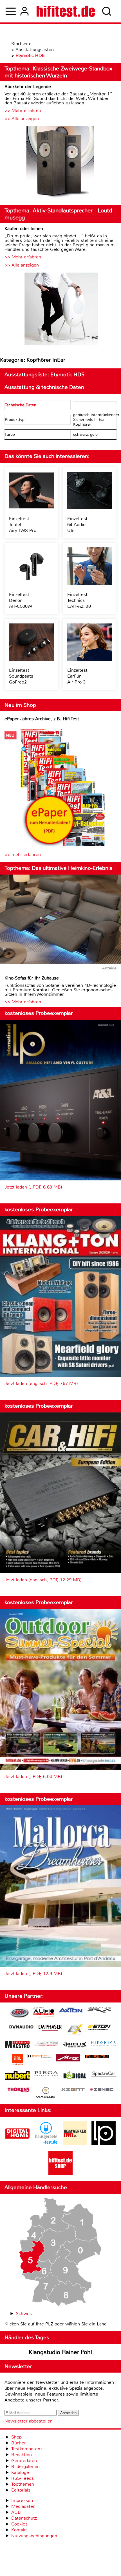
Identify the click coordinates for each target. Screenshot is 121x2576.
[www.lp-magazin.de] (104, 2144)
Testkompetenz (27, 2449)
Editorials (21, 2490)
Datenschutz (24, 2518)
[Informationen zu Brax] (99, 2011)
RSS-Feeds (23, 2478)
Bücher (19, 2443)
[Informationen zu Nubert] (17, 2076)
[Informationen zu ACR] (19, 2013)
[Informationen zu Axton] (71, 2011)
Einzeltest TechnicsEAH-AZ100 (79, 600)
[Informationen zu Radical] (75, 2077)
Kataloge (20, 2472)
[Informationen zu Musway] (97, 2057)
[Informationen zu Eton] (99, 2028)
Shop (16, 2437)
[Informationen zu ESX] (75, 2030)
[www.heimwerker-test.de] (75, 2144)
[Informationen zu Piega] (46, 2074)
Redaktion (22, 2455)
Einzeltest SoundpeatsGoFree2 (21, 676)
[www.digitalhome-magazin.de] (17, 2144)
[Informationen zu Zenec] (102, 2090)
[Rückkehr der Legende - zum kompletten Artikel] (60, 163)
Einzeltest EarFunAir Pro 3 (77, 676)
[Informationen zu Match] (39, 2057)
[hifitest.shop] (60, 2174)
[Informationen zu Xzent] (73, 2090)
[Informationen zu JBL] (17, 2060)
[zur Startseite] (66, 11)
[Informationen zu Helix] (75, 2045)
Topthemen (23, 2484)
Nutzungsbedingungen (34, 2536)
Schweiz (24, 2314)
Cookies (19, 2524)
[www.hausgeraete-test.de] (46, 2144)
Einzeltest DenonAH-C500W (21, 600)
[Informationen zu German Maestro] (17, 2045)
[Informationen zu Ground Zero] (46, 2044)
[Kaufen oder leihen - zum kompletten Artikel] (60, 310)
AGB (16, 2512)
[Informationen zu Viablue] (46, 2093)
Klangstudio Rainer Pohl (60, 2352)
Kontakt (19, 2530)
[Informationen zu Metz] (68, 2058)
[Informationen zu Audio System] (44, 2013)
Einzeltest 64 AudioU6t (77, 525)
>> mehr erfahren (23, 855)
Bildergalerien (25, 2466)
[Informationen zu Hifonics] (104, 2044)
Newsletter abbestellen (29, 2421)
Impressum (23, 2500)
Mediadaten (23, 2506)
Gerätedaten (24, 2461)
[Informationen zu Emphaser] (50, 2028)
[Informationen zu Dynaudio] (21, 2027)
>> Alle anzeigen (22, 119)
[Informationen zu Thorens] (19, 2090)
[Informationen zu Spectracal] (104, 2075)
